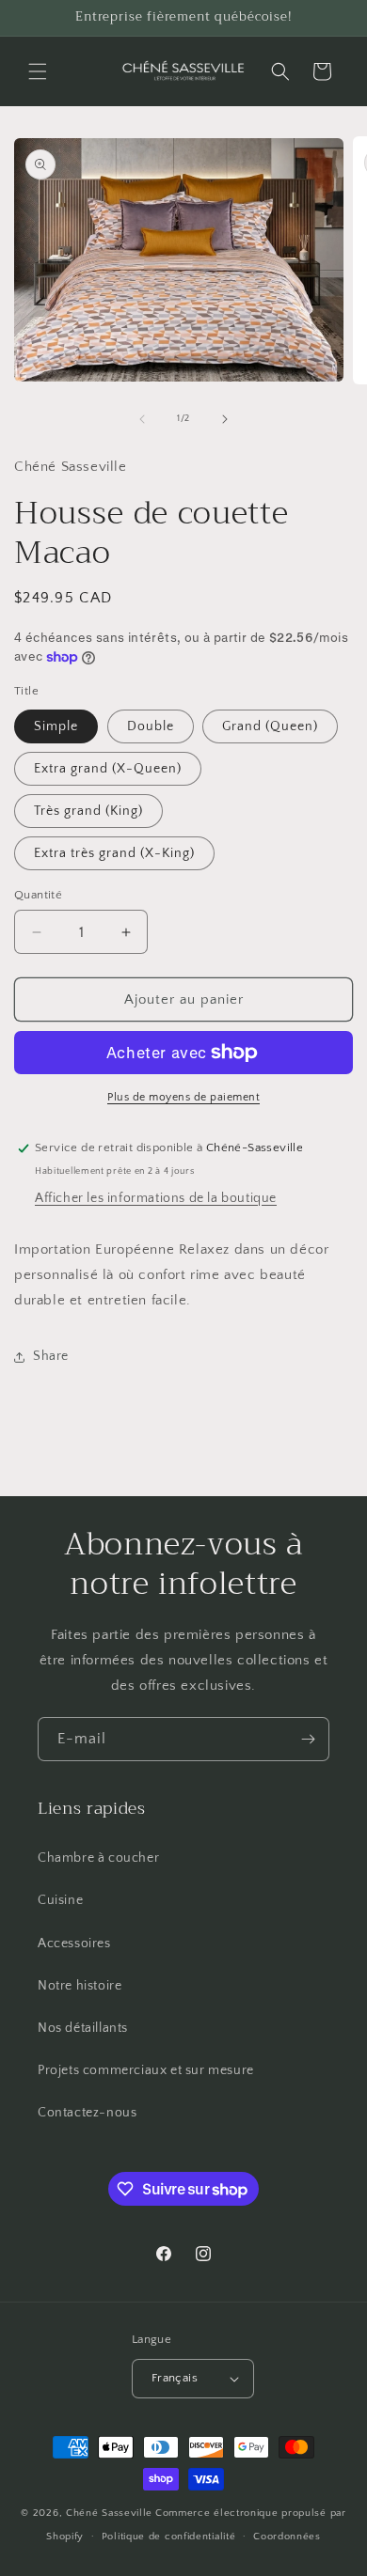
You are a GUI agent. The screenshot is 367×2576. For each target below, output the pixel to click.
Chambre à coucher (98, 1858)
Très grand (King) (88, 811)
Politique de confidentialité (169, 2537)
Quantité (38, 895)
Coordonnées (287, 2537)
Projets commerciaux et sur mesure (146, 2070)
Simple (56, 726)
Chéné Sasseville (109, 2513)
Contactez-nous (87, 2113)
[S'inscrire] (308, 1739)
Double (151, 726)
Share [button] (51, 1356)
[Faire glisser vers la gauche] (142, 419)
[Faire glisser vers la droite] (225, 419)
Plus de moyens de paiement (183, 1097)
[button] (38, 71)
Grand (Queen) (270, 726)
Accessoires (74, 1944)
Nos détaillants (83, 2028)
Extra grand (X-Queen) (108, 769)
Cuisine (60, 1900)
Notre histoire (80, 1986)
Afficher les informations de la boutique (156, 1198)
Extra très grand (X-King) (114, 853)
